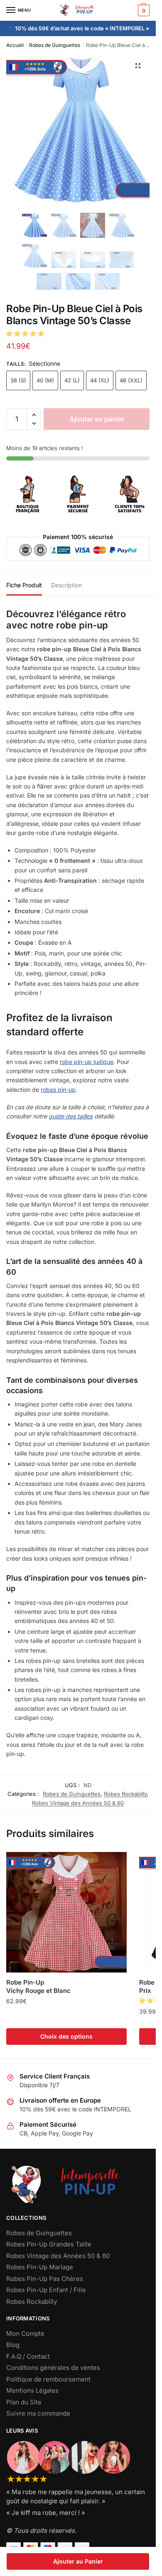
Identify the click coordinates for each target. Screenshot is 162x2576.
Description (66, 585)
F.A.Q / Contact (28, 2356)
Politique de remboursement (48, 2379)
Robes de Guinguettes (55, 45)
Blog (13, 2345)
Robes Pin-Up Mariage (40, 2267)
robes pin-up (58, 1090)
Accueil (15, 45)
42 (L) (72, 380)
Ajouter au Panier (78, 2561)
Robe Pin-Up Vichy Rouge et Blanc (38, 1986)
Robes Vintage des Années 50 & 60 (78, 1803)
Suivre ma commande (38, 2413)
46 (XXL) (131, 380)
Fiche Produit (24, 585)
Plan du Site (24, 2402)
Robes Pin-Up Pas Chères (45, 2279)
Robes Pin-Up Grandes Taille (49, 2244)
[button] (138, 66)
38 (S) (18, 380)
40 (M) (45, 380)
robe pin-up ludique (87, 1062)
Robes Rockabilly (125, 1794)
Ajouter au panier (97, 419)
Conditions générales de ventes (53, 2368)
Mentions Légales (32, 2390)
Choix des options (66, 2036)
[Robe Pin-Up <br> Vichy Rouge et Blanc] (66, 1912)
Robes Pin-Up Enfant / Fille (46, 2290)
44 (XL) (100, 380)
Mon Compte (25, 2333)
